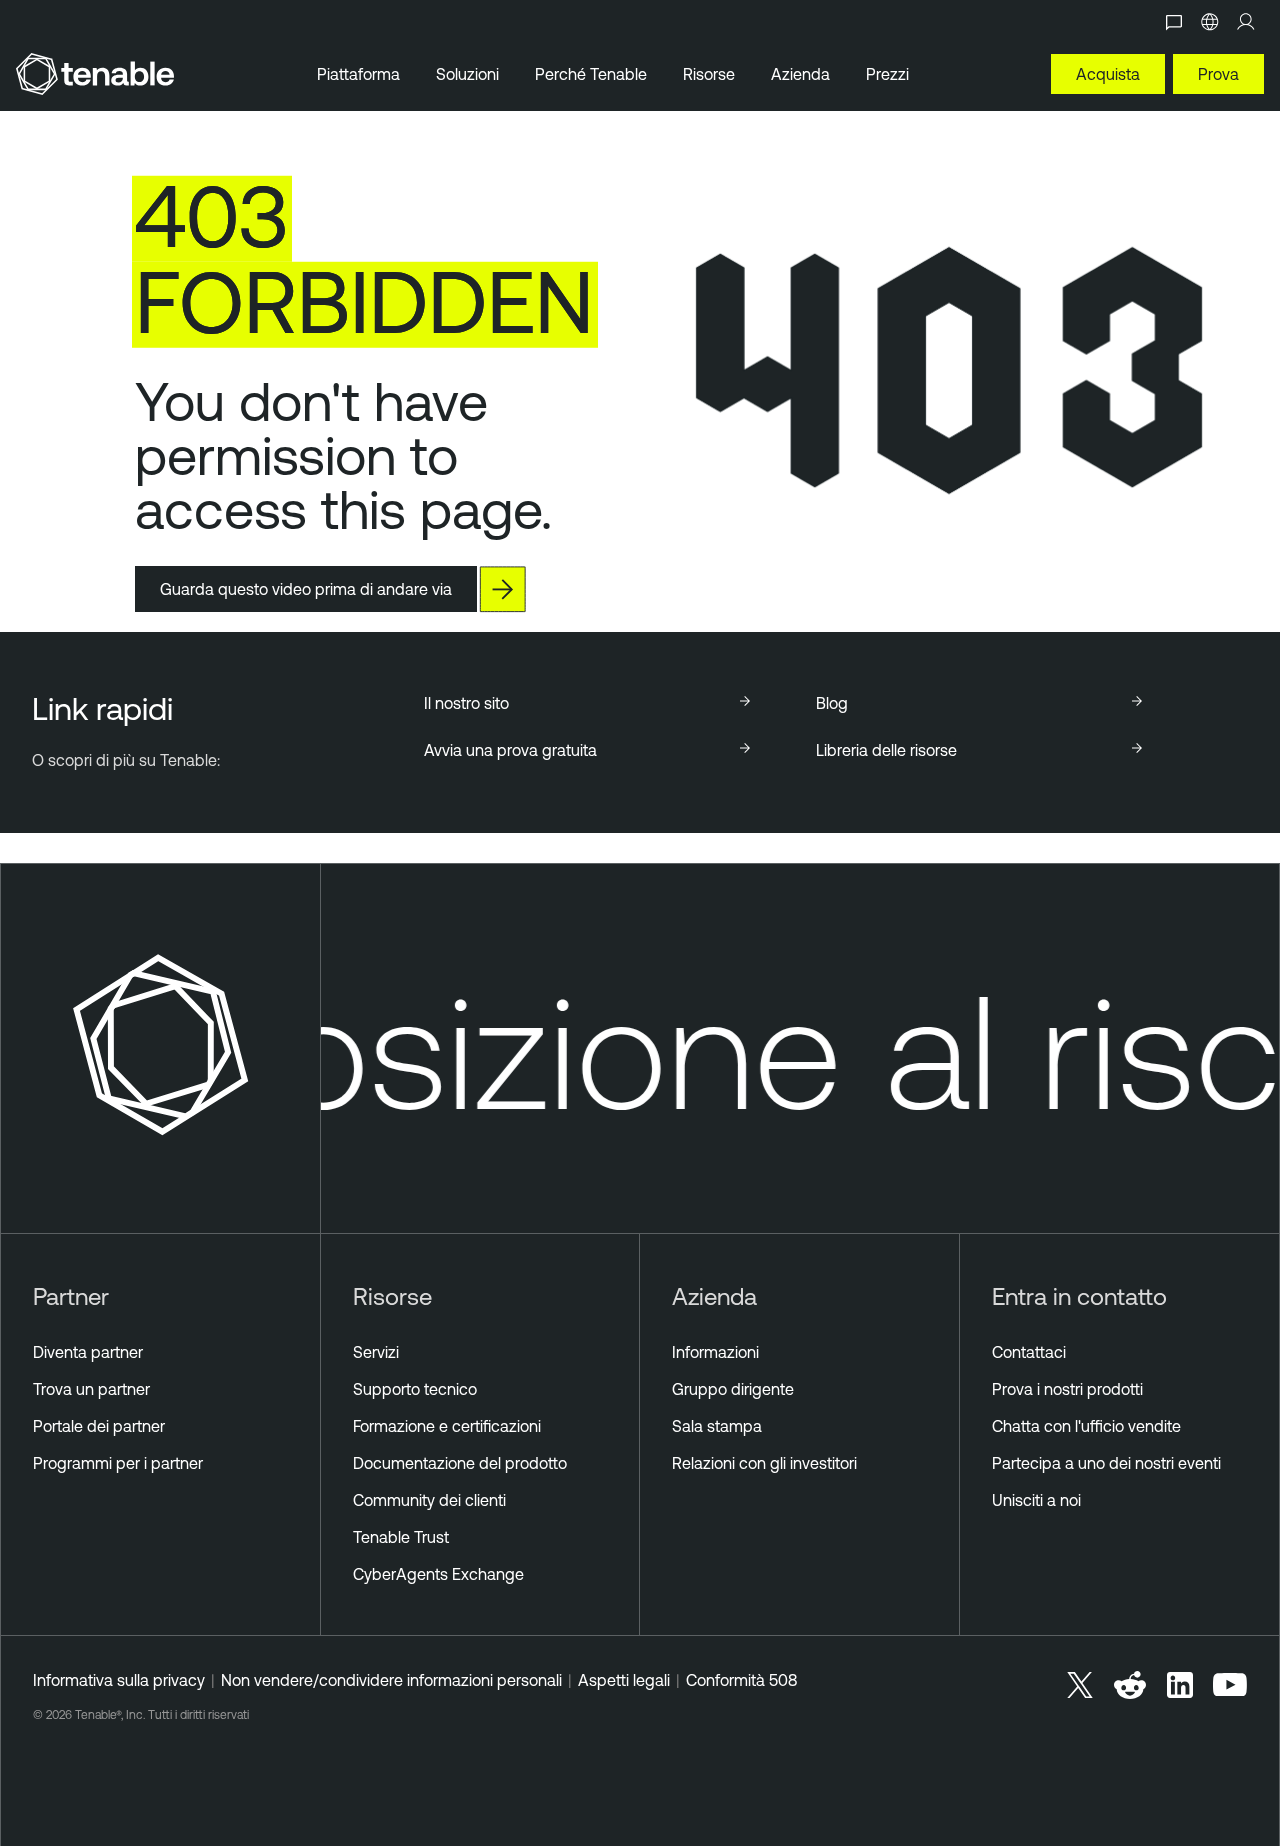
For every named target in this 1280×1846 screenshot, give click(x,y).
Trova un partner (91, 1389)
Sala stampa (717, 1426)
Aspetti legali (624, 1680)
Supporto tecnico (415, 1389)
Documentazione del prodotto (460, 1463)
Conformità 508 (741, 1680)
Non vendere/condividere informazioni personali (391, 1680)
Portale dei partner (99, 1426)
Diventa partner (88, 1352)
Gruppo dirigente (733, 1389)
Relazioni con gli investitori (764, 1463)
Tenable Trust (401, 1537)
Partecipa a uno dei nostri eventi (1106, 1463)
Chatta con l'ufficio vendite (1086, 1426)
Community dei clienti (429, 1500)
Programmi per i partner (118, 1463)
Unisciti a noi (1036, 1500)
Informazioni (715, 1352)
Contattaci (1029, 1352)
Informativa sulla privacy (119, 1680)
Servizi (376, 1352)
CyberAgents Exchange (438, 1574)
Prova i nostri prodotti (1067, 1389)
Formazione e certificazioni (447, 1426)
